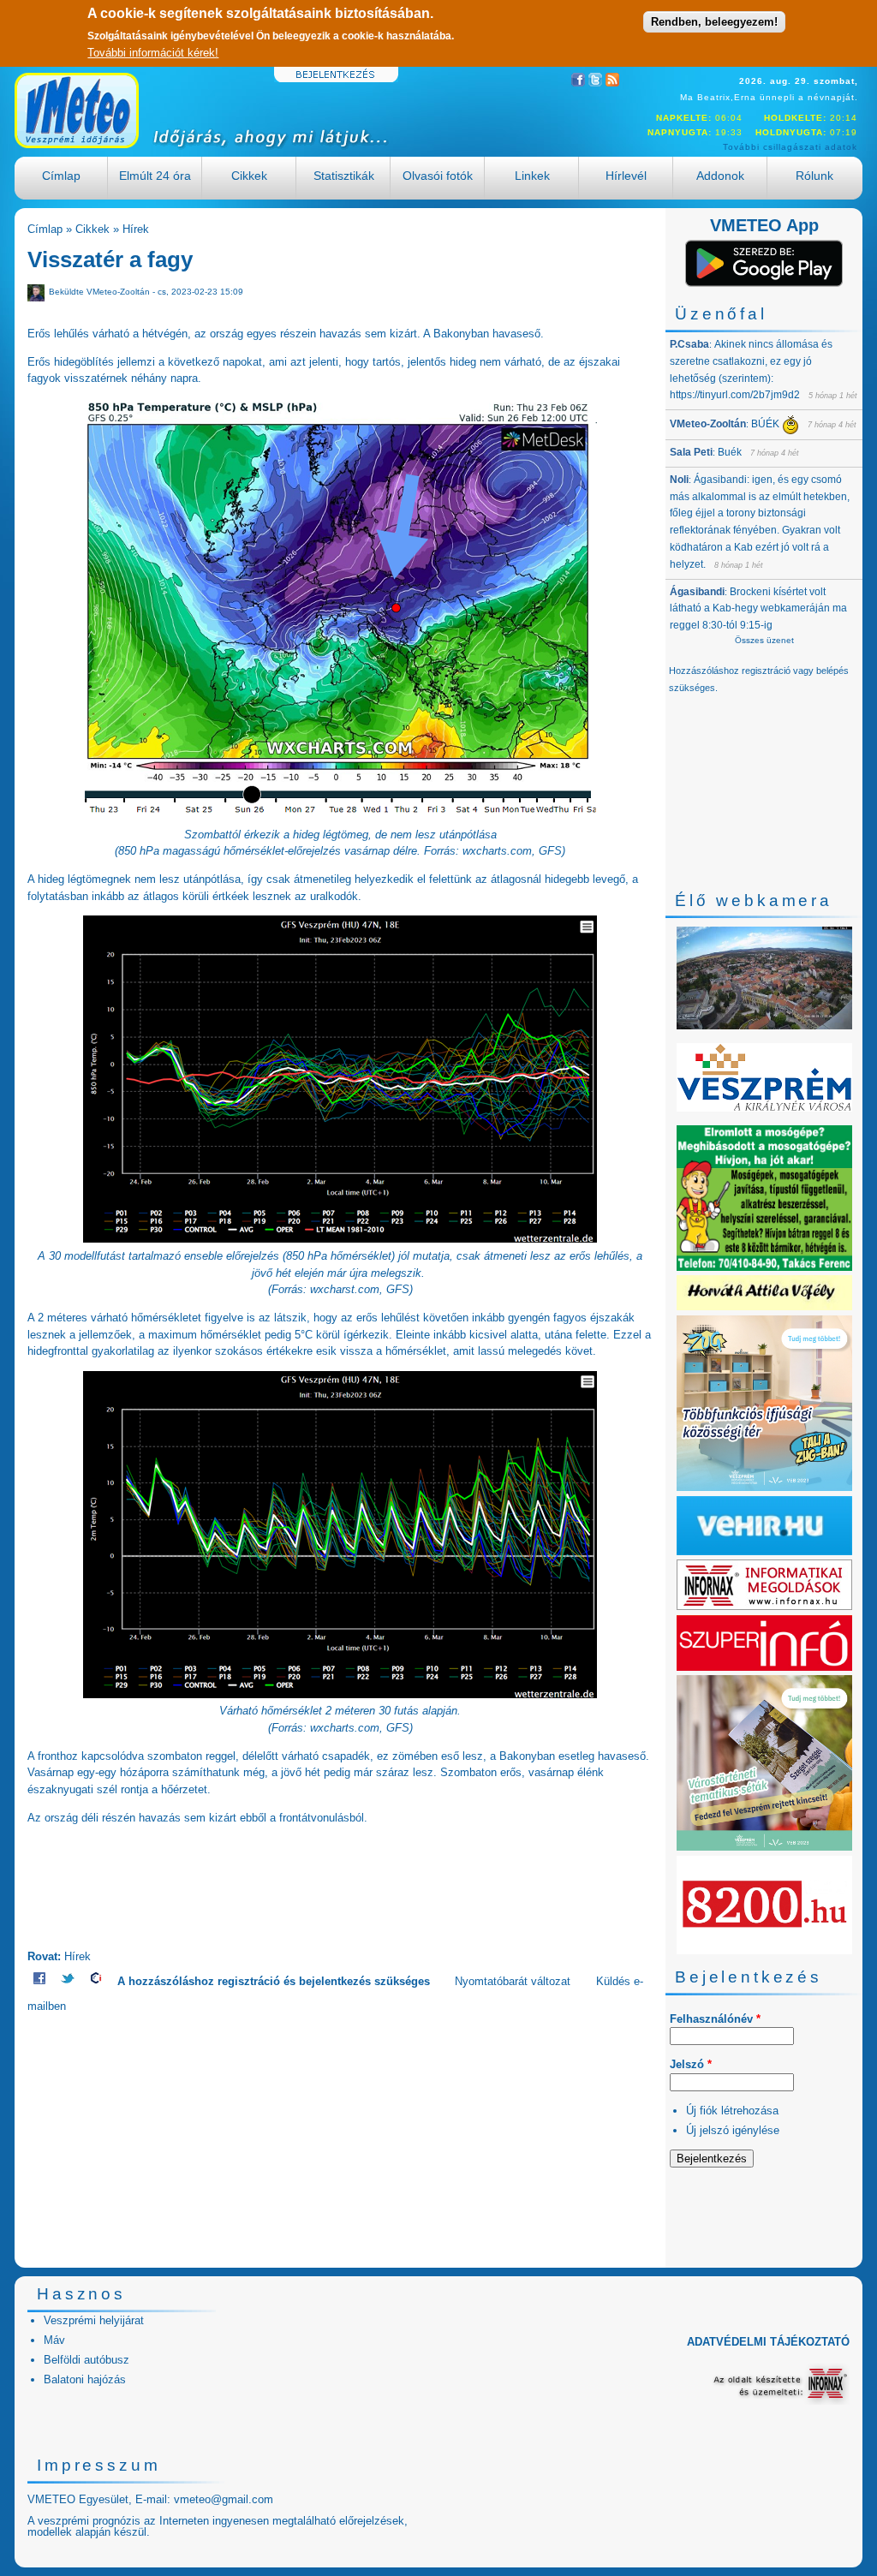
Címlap (61, 176)
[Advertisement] (340, 2135)
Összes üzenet (764, 640)
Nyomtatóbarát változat (513, 1981)
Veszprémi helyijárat (94, 2320)
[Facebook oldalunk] (578, 83)
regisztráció (249, 1981)
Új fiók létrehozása (732, 2111)
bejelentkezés (335, 1981)
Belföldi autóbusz (87, 2360)
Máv (54, 2340)
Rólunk (814, 176)
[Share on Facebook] (39, 1981)
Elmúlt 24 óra (155, 176)
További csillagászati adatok (790, 147)
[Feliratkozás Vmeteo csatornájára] (612, 83)
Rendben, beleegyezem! (714, 22)
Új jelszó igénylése (733, 2130)
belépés (832, 671)
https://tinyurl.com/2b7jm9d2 (735, 395)
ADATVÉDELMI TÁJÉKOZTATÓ (768, 2342)
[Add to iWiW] (96, 1981)
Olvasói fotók (438, 176)
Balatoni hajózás (85, 2379)
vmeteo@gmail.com (224, 2499)
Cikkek (249, 176)
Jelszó (691, 2064)
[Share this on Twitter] (68, 1981)
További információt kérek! (153, 53)
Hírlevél (626, 176)
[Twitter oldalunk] (595, 83)
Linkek (532, 176)
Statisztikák (344, 176)
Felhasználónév (715, 2019)
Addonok (720, 176)
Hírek (136, 229)
